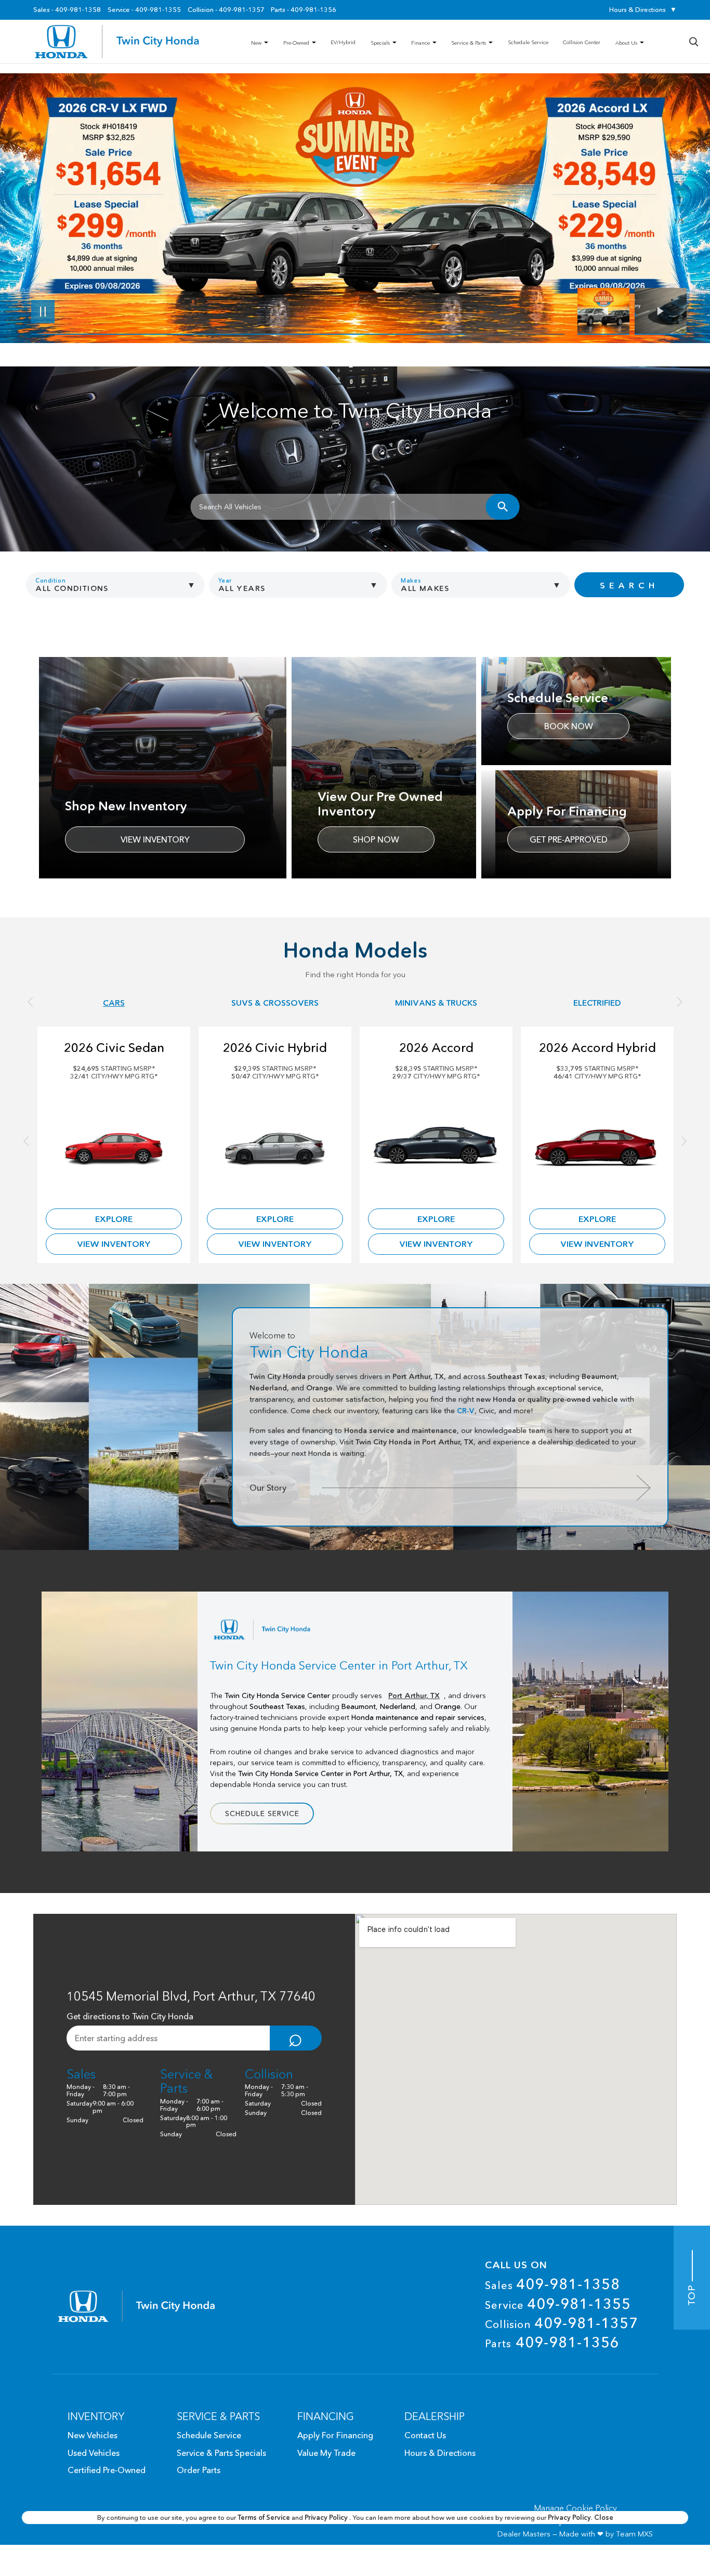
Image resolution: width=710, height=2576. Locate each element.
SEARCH (629, 585)
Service (558, 2304)
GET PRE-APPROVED (569, 839)
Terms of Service (265, 2517)
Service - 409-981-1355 (144, 10)
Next (661, 311)
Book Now (569, 726)
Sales (553, 2284)
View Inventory (155, 839)
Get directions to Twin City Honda (130, 2016)
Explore (114, 1219)
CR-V (466, 1411)
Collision (562, 2323)
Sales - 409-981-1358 (67, 10)
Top (692, 2293)
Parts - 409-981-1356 (304, 10)
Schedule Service (262, 1813)
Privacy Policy (327, 2517)
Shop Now (376, 839)
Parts (552, 2342)
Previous (606, 311)
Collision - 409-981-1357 (226, 10)
